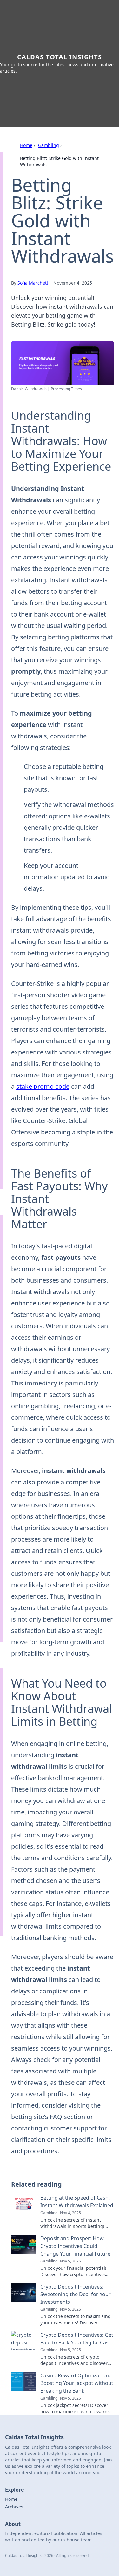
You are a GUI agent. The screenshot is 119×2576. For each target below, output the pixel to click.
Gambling (49, 145)
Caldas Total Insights (60, 57)
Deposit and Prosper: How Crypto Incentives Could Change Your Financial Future (75, 2246)
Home (26, 145)
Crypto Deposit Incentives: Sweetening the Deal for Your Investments (76, 2294)
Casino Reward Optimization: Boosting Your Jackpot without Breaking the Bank (77, 2383)
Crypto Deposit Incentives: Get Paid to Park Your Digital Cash (77, 2339)
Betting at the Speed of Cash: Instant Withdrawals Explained (77, 2202)
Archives (14, 2507)
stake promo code (43, 1086)
